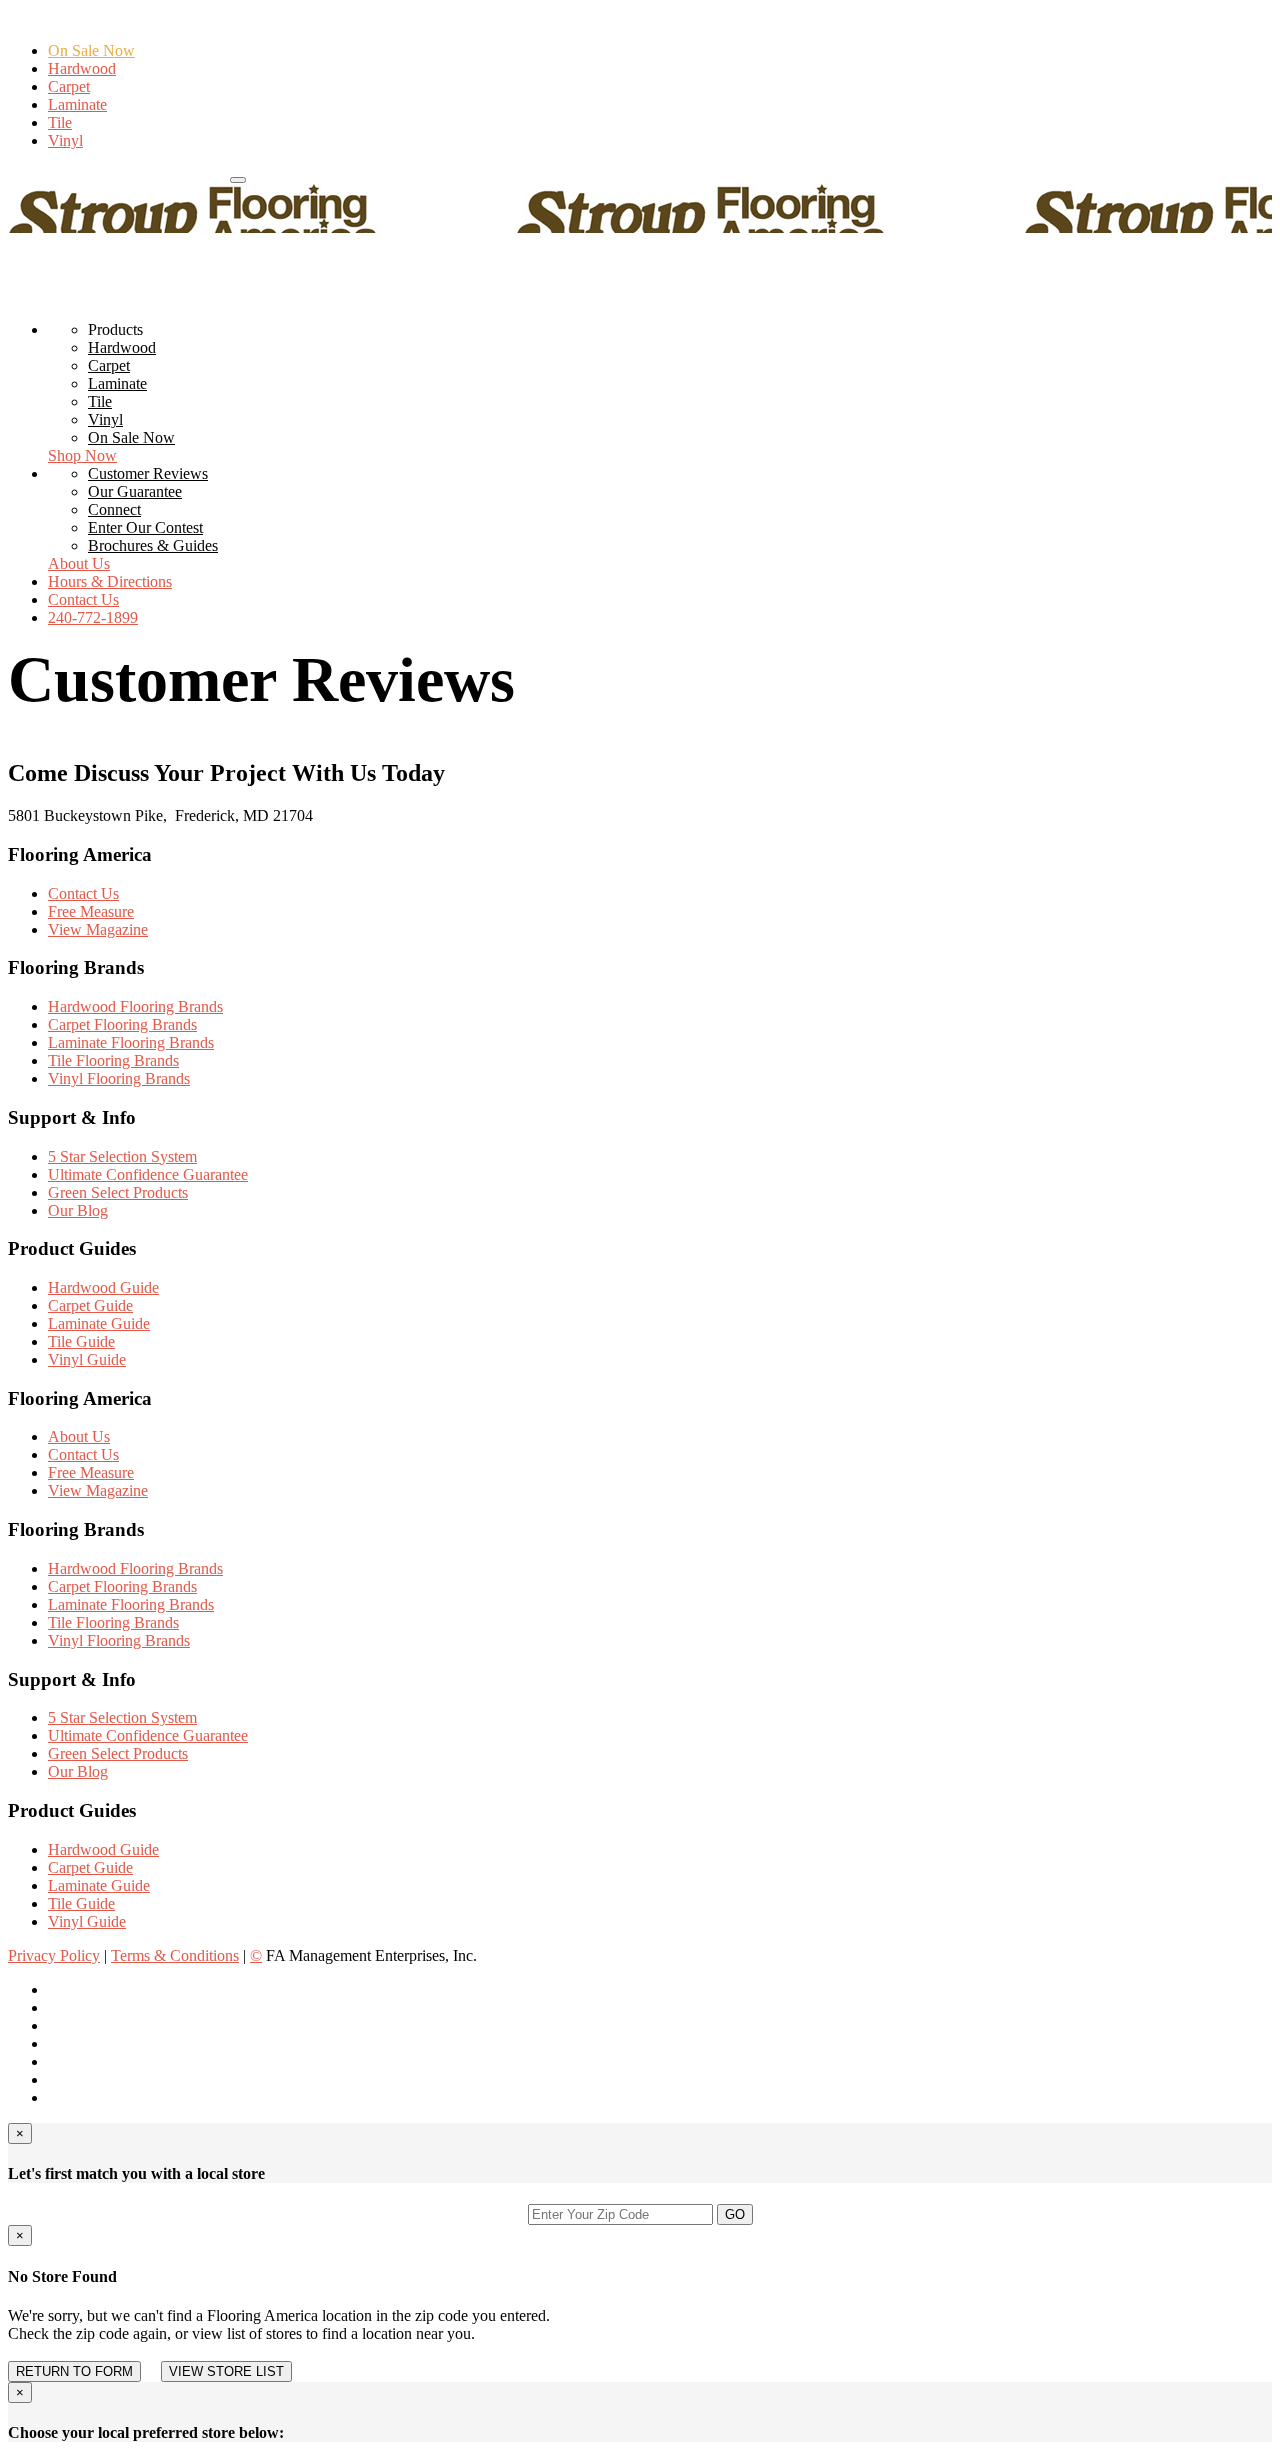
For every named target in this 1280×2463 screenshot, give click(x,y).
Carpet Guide (90, 1305)
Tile (60, 122)
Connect (114, 509)
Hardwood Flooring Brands (135, 1006)
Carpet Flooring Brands (122, 1024)
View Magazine (98, 929)
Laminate (77, 104)
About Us (79, 563)
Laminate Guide (99, 1323)
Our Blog (78, 1210)
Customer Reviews (148, 473)
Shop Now (82, 455)
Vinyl (65, 140)
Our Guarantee (135, 491)
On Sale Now (91, 50)
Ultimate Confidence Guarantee (148, 1174)
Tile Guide (81, 1341)
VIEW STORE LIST (226, 2371)
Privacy (54, 1955)
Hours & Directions (164, 174)
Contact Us (83, 599)
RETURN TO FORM (74, 2371)
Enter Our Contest (145, 527)
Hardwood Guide (103, 1287)
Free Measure (91, 911)
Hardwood (82, 68)
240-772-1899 (53, 174)
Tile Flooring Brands (113, 1060)
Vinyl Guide (87, 1359)
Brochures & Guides (153, 545)
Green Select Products (118, 1192)
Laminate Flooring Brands (131, 1042)
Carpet (69, 86)
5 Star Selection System (122, 1156)
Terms (175, 1955)
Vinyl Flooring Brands (119, 1078)
